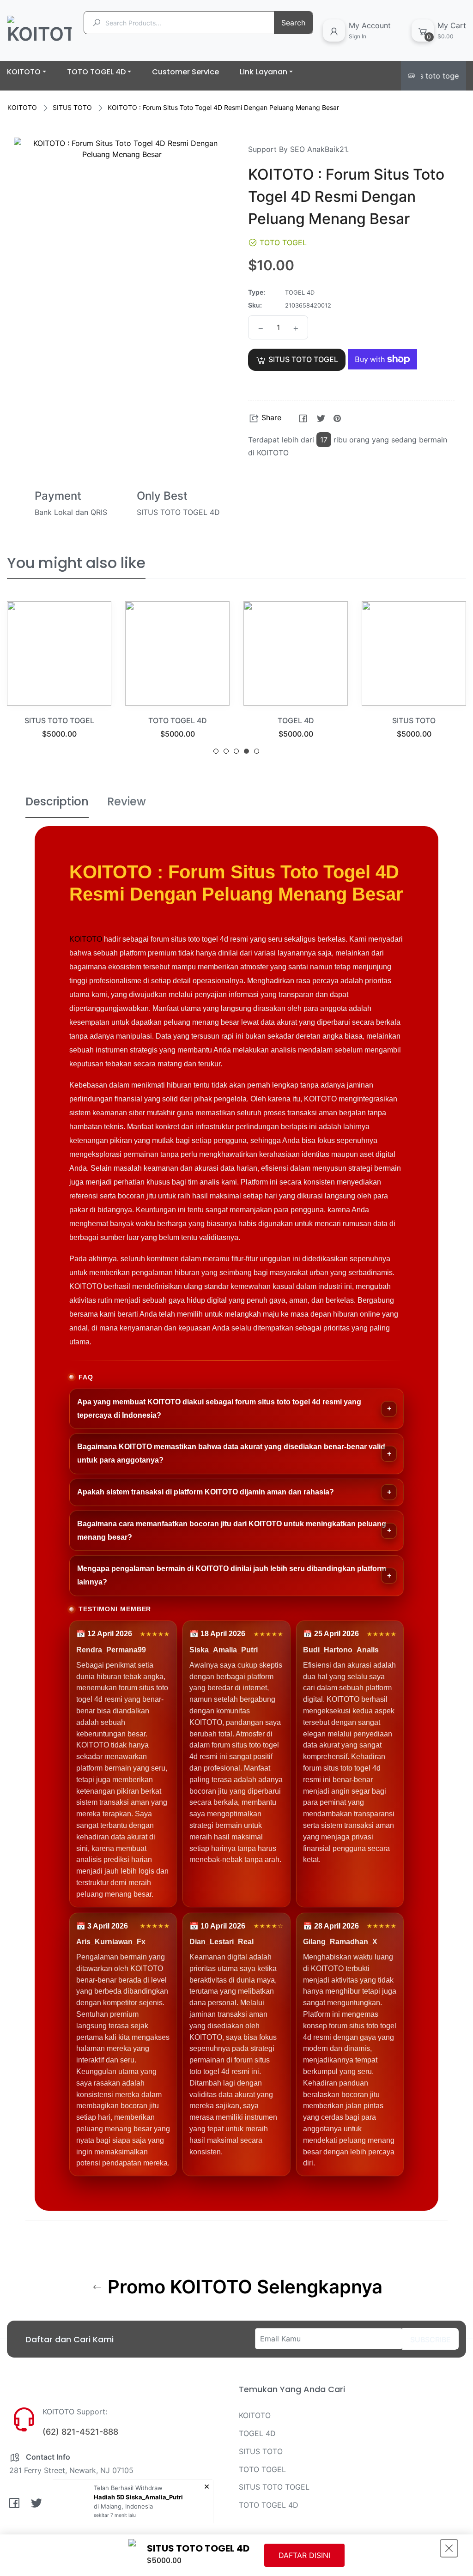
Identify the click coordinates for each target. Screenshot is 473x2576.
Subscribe (431, 2340)
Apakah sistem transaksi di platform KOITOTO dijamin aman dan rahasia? (206, 1492)
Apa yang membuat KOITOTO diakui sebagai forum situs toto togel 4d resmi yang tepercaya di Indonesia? (219, 1409)
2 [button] (226, 751)
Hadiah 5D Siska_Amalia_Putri (138, 2497)
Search (293, 23)
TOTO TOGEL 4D (178, 720)
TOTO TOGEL (262, 2469)
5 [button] (257, 751)
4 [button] (246, 751)
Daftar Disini (304, 2555)
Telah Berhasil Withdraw (128, 2488)
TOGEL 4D (296, 720)
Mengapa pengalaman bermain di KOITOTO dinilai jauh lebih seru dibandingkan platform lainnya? (232, 1575)
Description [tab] (57, 801)
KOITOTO (22, 107)
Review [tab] (127, 801)
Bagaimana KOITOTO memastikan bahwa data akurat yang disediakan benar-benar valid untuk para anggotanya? (231, 1453)
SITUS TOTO (72, 107)
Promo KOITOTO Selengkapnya (243, 2287)
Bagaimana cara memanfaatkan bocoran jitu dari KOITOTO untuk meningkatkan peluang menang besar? (232, 1530)
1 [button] (216, 751)
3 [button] (236, 751)
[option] (59, 681)
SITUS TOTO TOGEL (59, 720)
